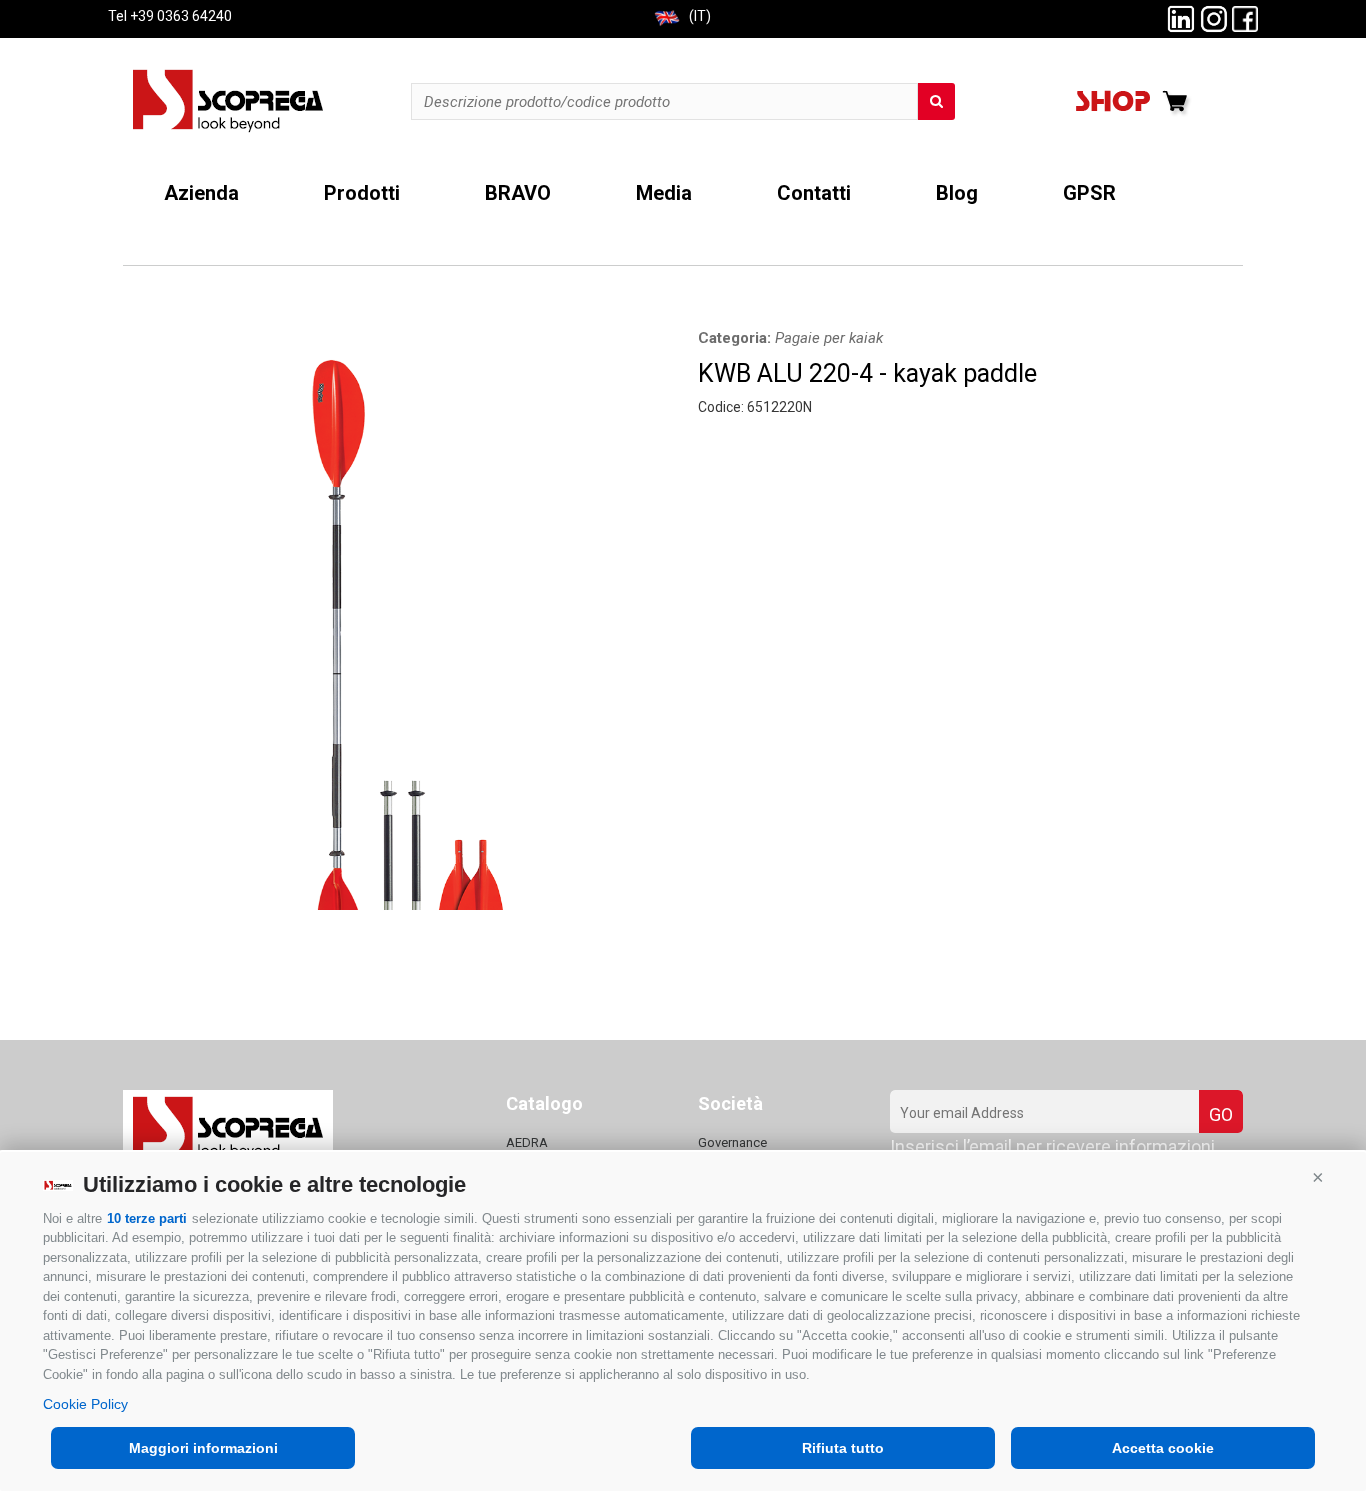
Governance (732, 1142)
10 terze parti (147, 1218)
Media (664, 193)
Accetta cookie (1163, 1448)
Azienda (201, 193)
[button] (1318, 1177)
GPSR (1089, 193)
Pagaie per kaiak (829, 338)
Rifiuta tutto (843, 1448)
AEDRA (527, 1142)
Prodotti (362, 193)
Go (1221, 1114)
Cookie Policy (85, 1404)
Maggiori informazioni (203, 1448)
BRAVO (518, 193)
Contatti (814, 193)
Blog (957, 193)
